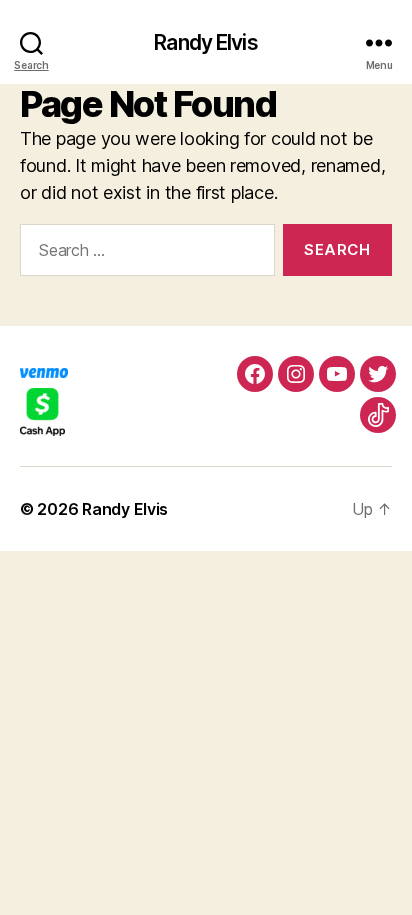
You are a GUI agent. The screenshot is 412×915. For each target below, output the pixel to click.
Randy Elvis (205, 42)
